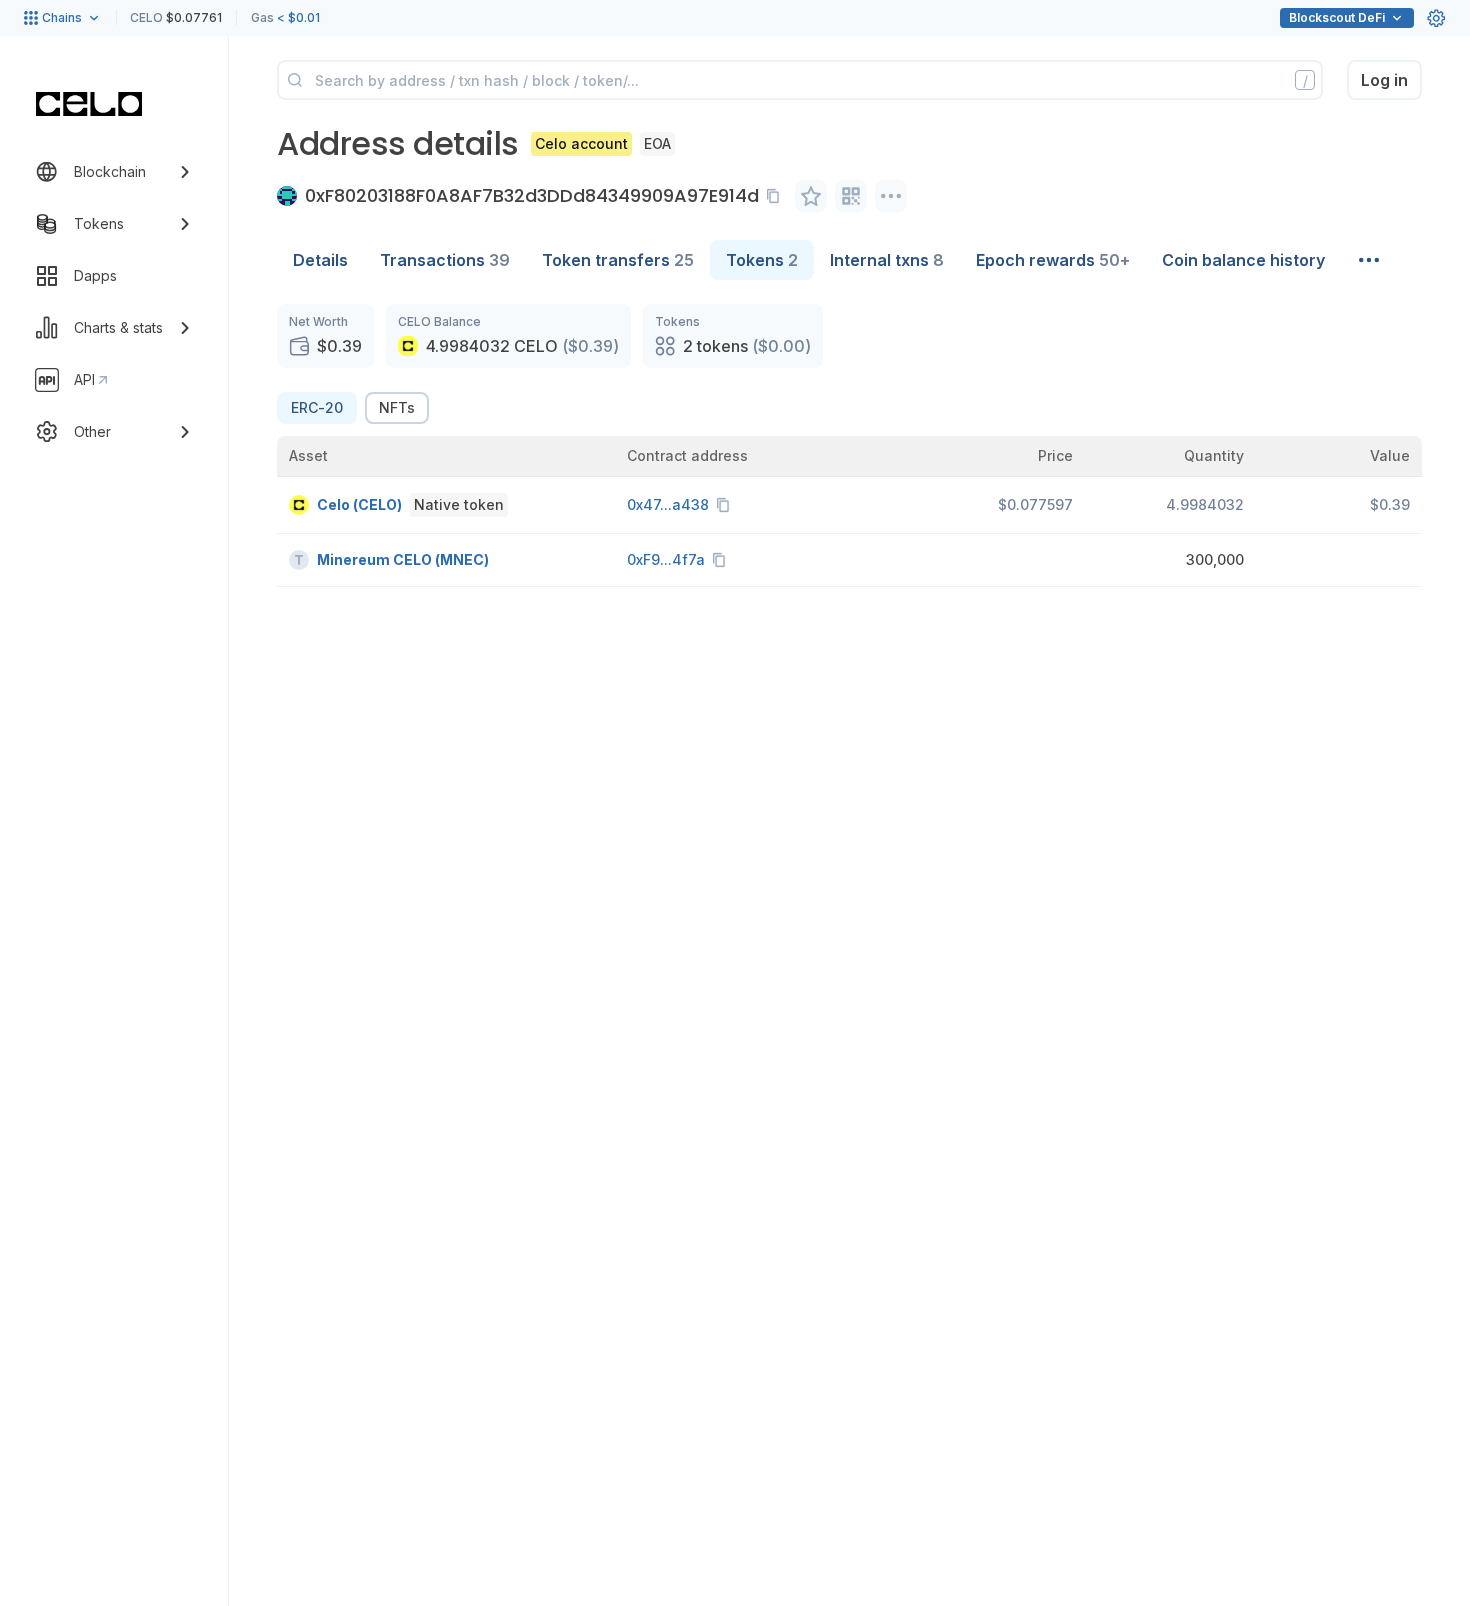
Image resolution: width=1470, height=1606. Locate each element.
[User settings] (1436, 18)
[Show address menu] (891, 196)
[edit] (811, 196)
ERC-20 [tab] (317, 407)
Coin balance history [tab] (1243, 260)
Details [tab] (320, 260)
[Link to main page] (89, 104)
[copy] (777, 196)
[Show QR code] (851, 196)
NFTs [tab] (397, 407)
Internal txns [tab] (887, 260)
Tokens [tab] (762, 260)
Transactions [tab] (445, 260)
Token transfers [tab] (618, 260)
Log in (1384, 80)
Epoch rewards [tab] (1053, 260)
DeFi (1337, 17)
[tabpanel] (849, 445)
